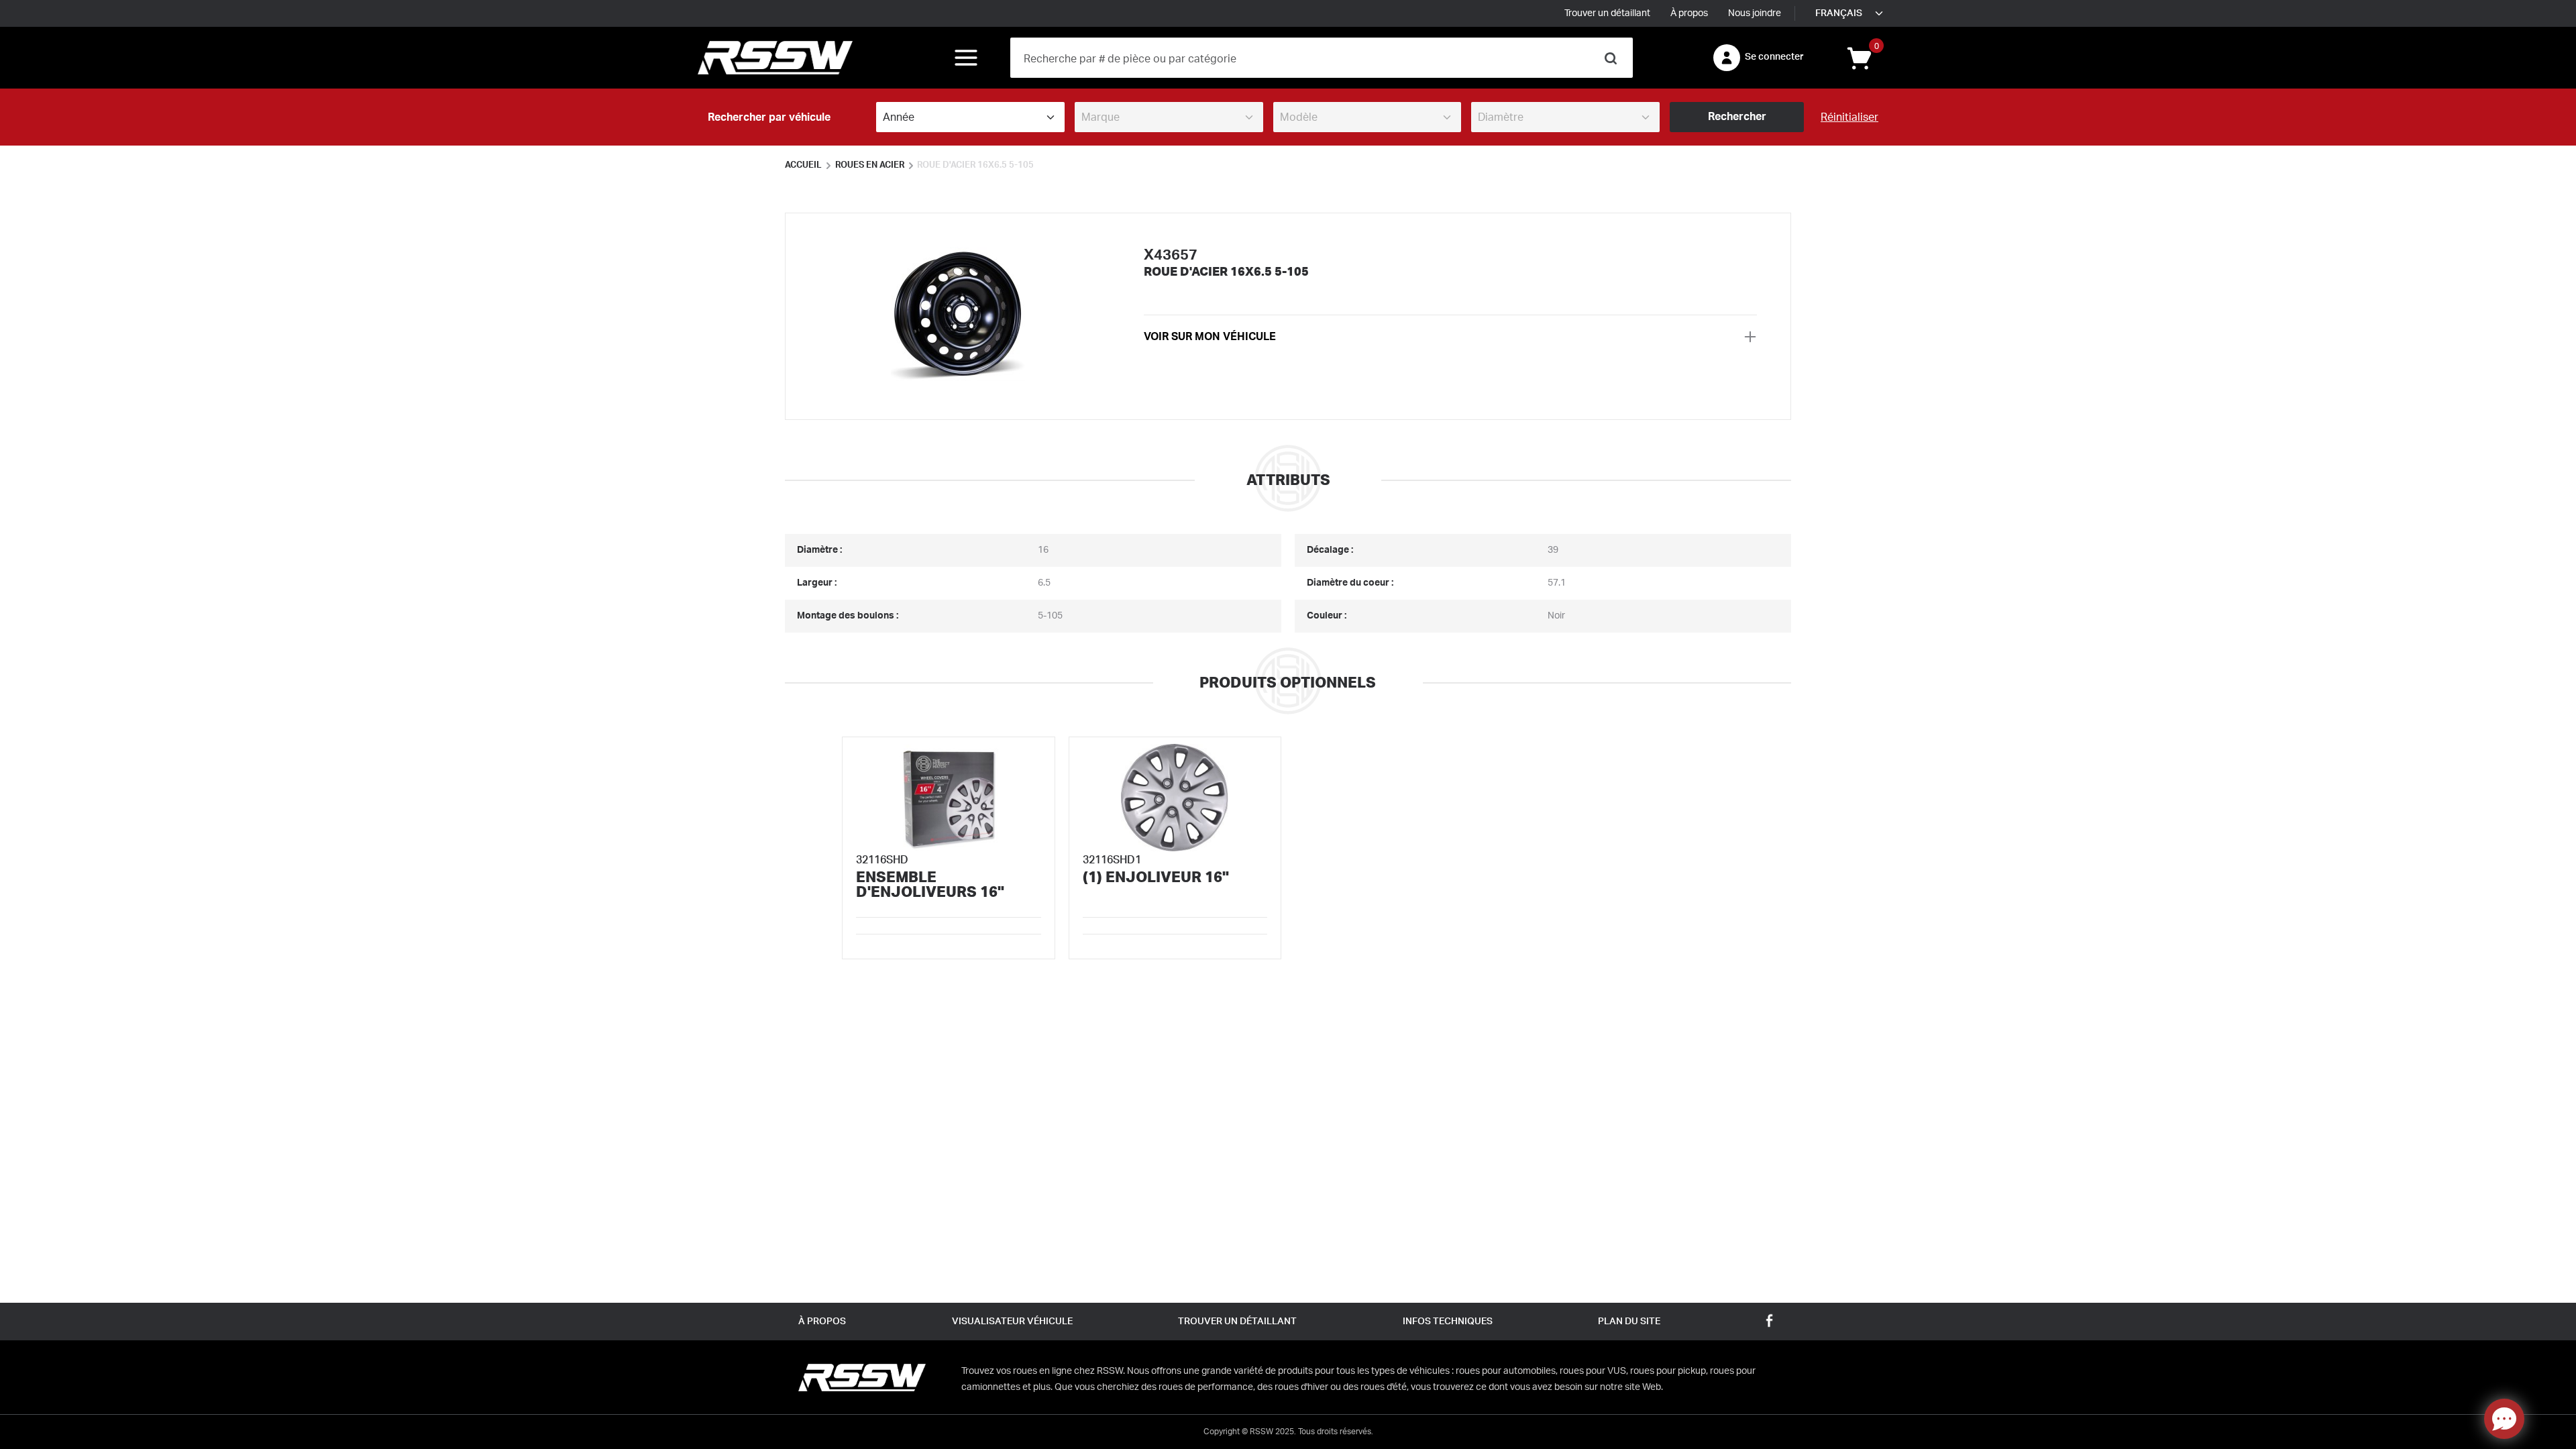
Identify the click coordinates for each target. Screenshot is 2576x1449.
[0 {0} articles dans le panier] (1858, 57)
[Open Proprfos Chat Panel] (2504, 1419)
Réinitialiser (1849, 117)
